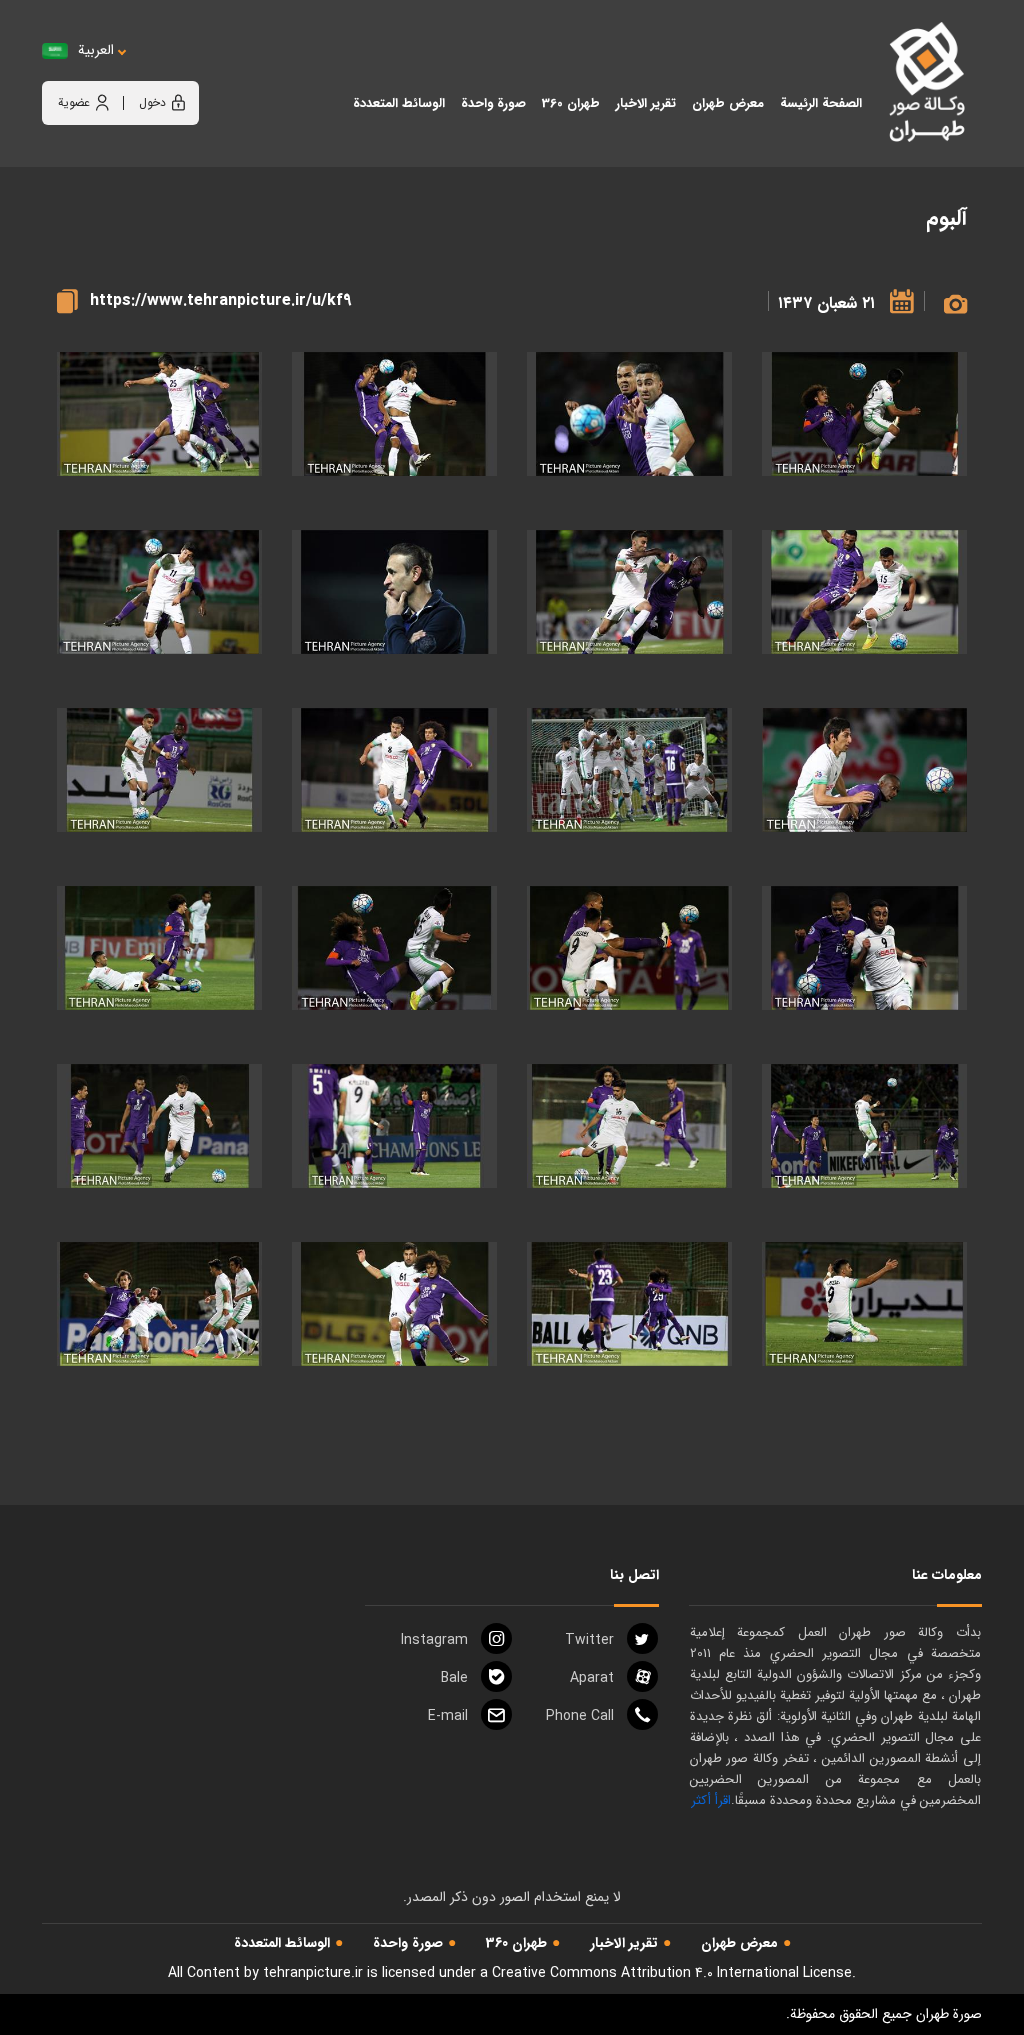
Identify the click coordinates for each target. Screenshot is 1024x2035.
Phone (580, 1716)
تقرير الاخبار (624, 1943)
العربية (96, 50)
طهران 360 (516, 1943)
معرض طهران (739, 1943)
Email (448, 1716)
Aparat (592, 1678)
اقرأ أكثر (711, 1800)
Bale (454, 1678)
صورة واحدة (408, 1943)
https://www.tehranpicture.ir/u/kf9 (221, 300)
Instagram (434, 1640)
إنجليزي (207, 70)
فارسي (158, 70)
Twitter (589, 1640)
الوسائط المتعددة (282, 1943)
